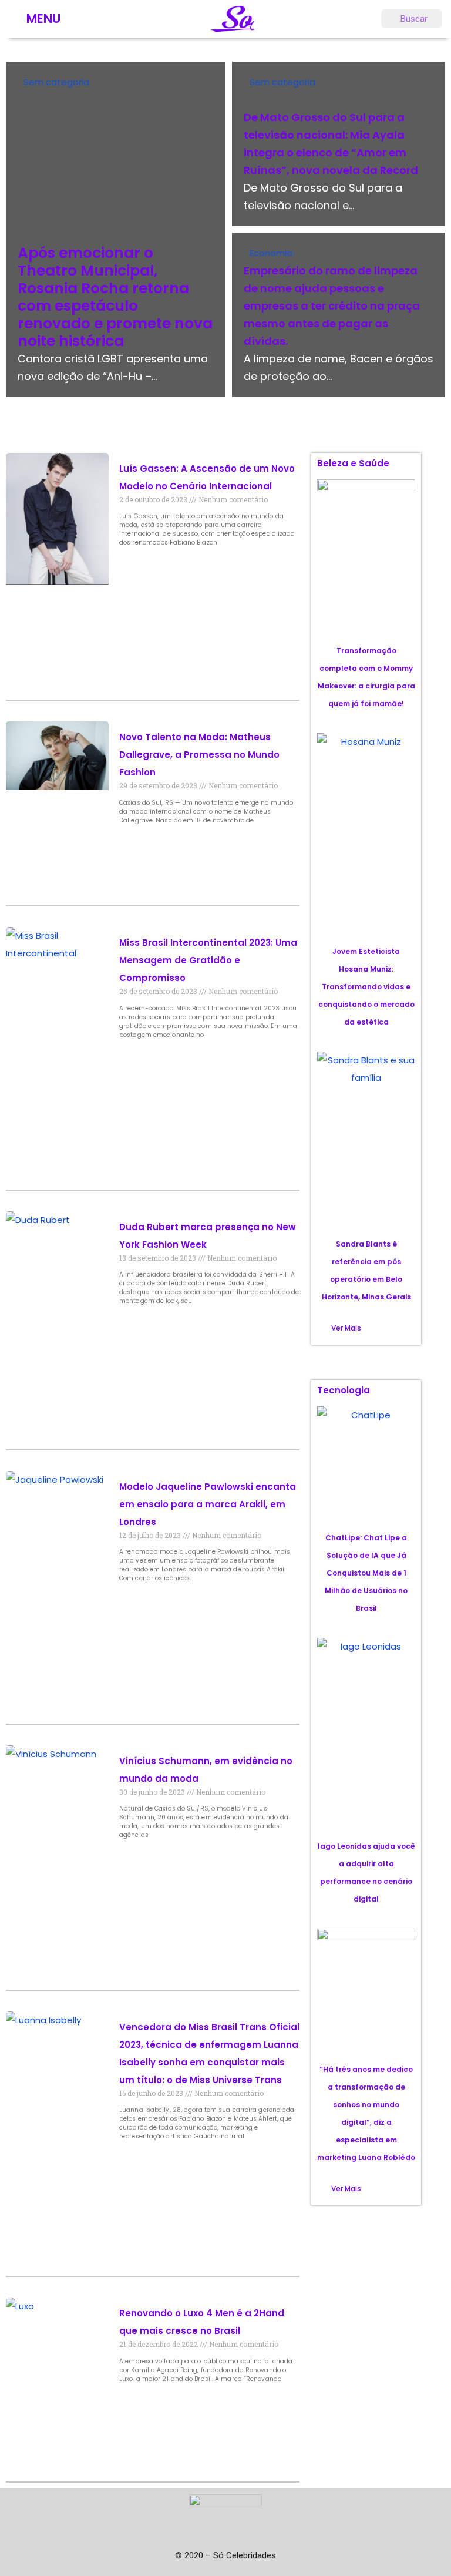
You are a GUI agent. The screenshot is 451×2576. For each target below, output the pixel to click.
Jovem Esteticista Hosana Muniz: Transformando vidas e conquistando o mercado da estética (366, 987)
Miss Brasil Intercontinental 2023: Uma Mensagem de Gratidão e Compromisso (208, 960)
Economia (271, 253)
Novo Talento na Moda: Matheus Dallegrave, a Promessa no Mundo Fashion (199, 755)
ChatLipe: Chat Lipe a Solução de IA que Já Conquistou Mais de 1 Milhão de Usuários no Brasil (366, 1573)
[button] (346, 1328)
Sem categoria (56, 82)
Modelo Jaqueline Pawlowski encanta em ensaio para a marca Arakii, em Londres (208, 1504)
